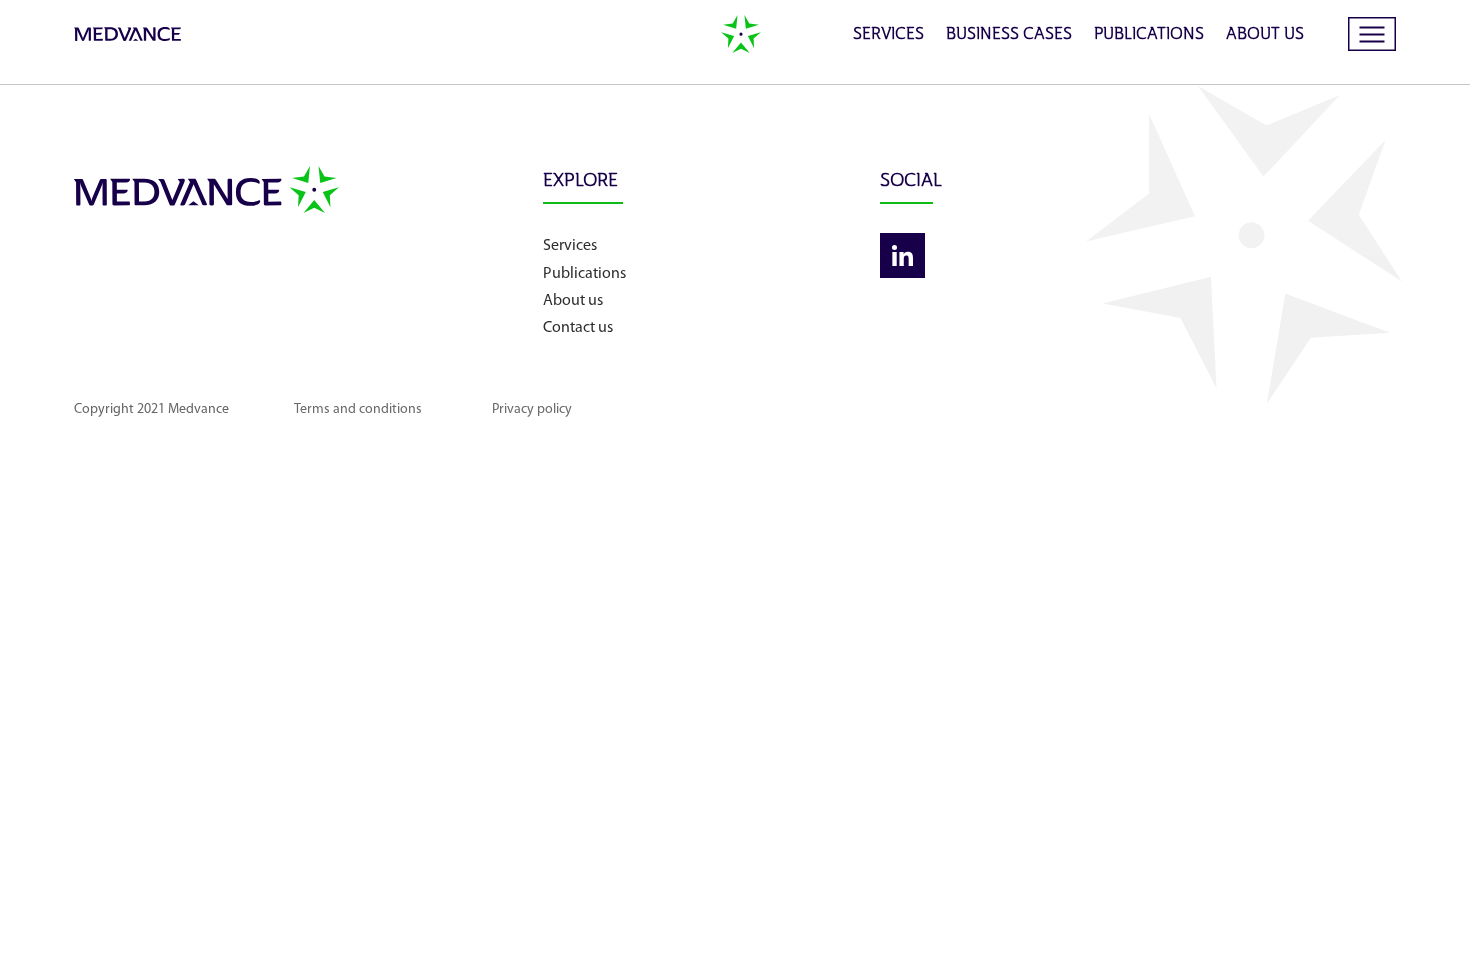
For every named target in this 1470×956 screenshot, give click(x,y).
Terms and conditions (358, 409)
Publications (1149, 35)
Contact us (578, 328)
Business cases (1009, 35)
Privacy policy (532, 409)
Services (888, 35)
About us (1265, 35)
